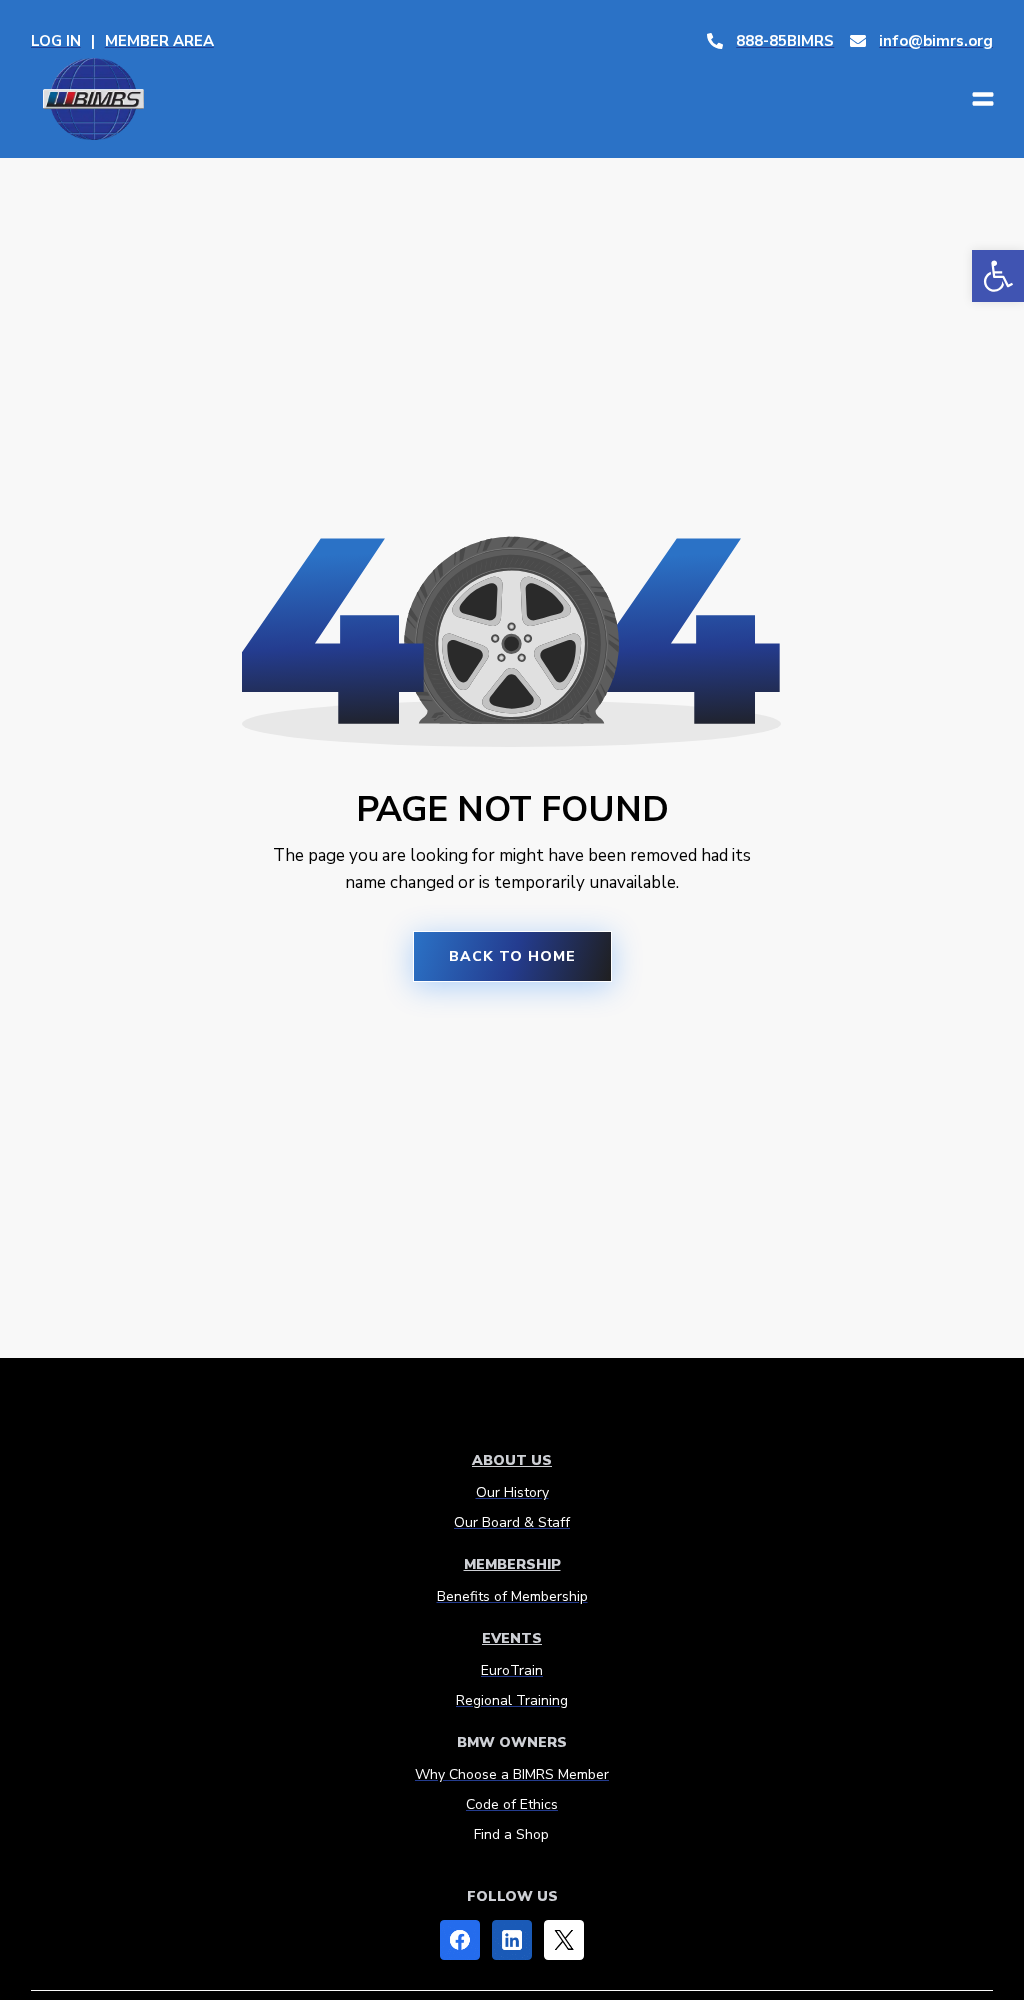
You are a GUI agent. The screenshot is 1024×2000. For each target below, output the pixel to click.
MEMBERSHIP (512, 1564)
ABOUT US (512, 1460)
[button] (998, 276)
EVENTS (512, 1638)
